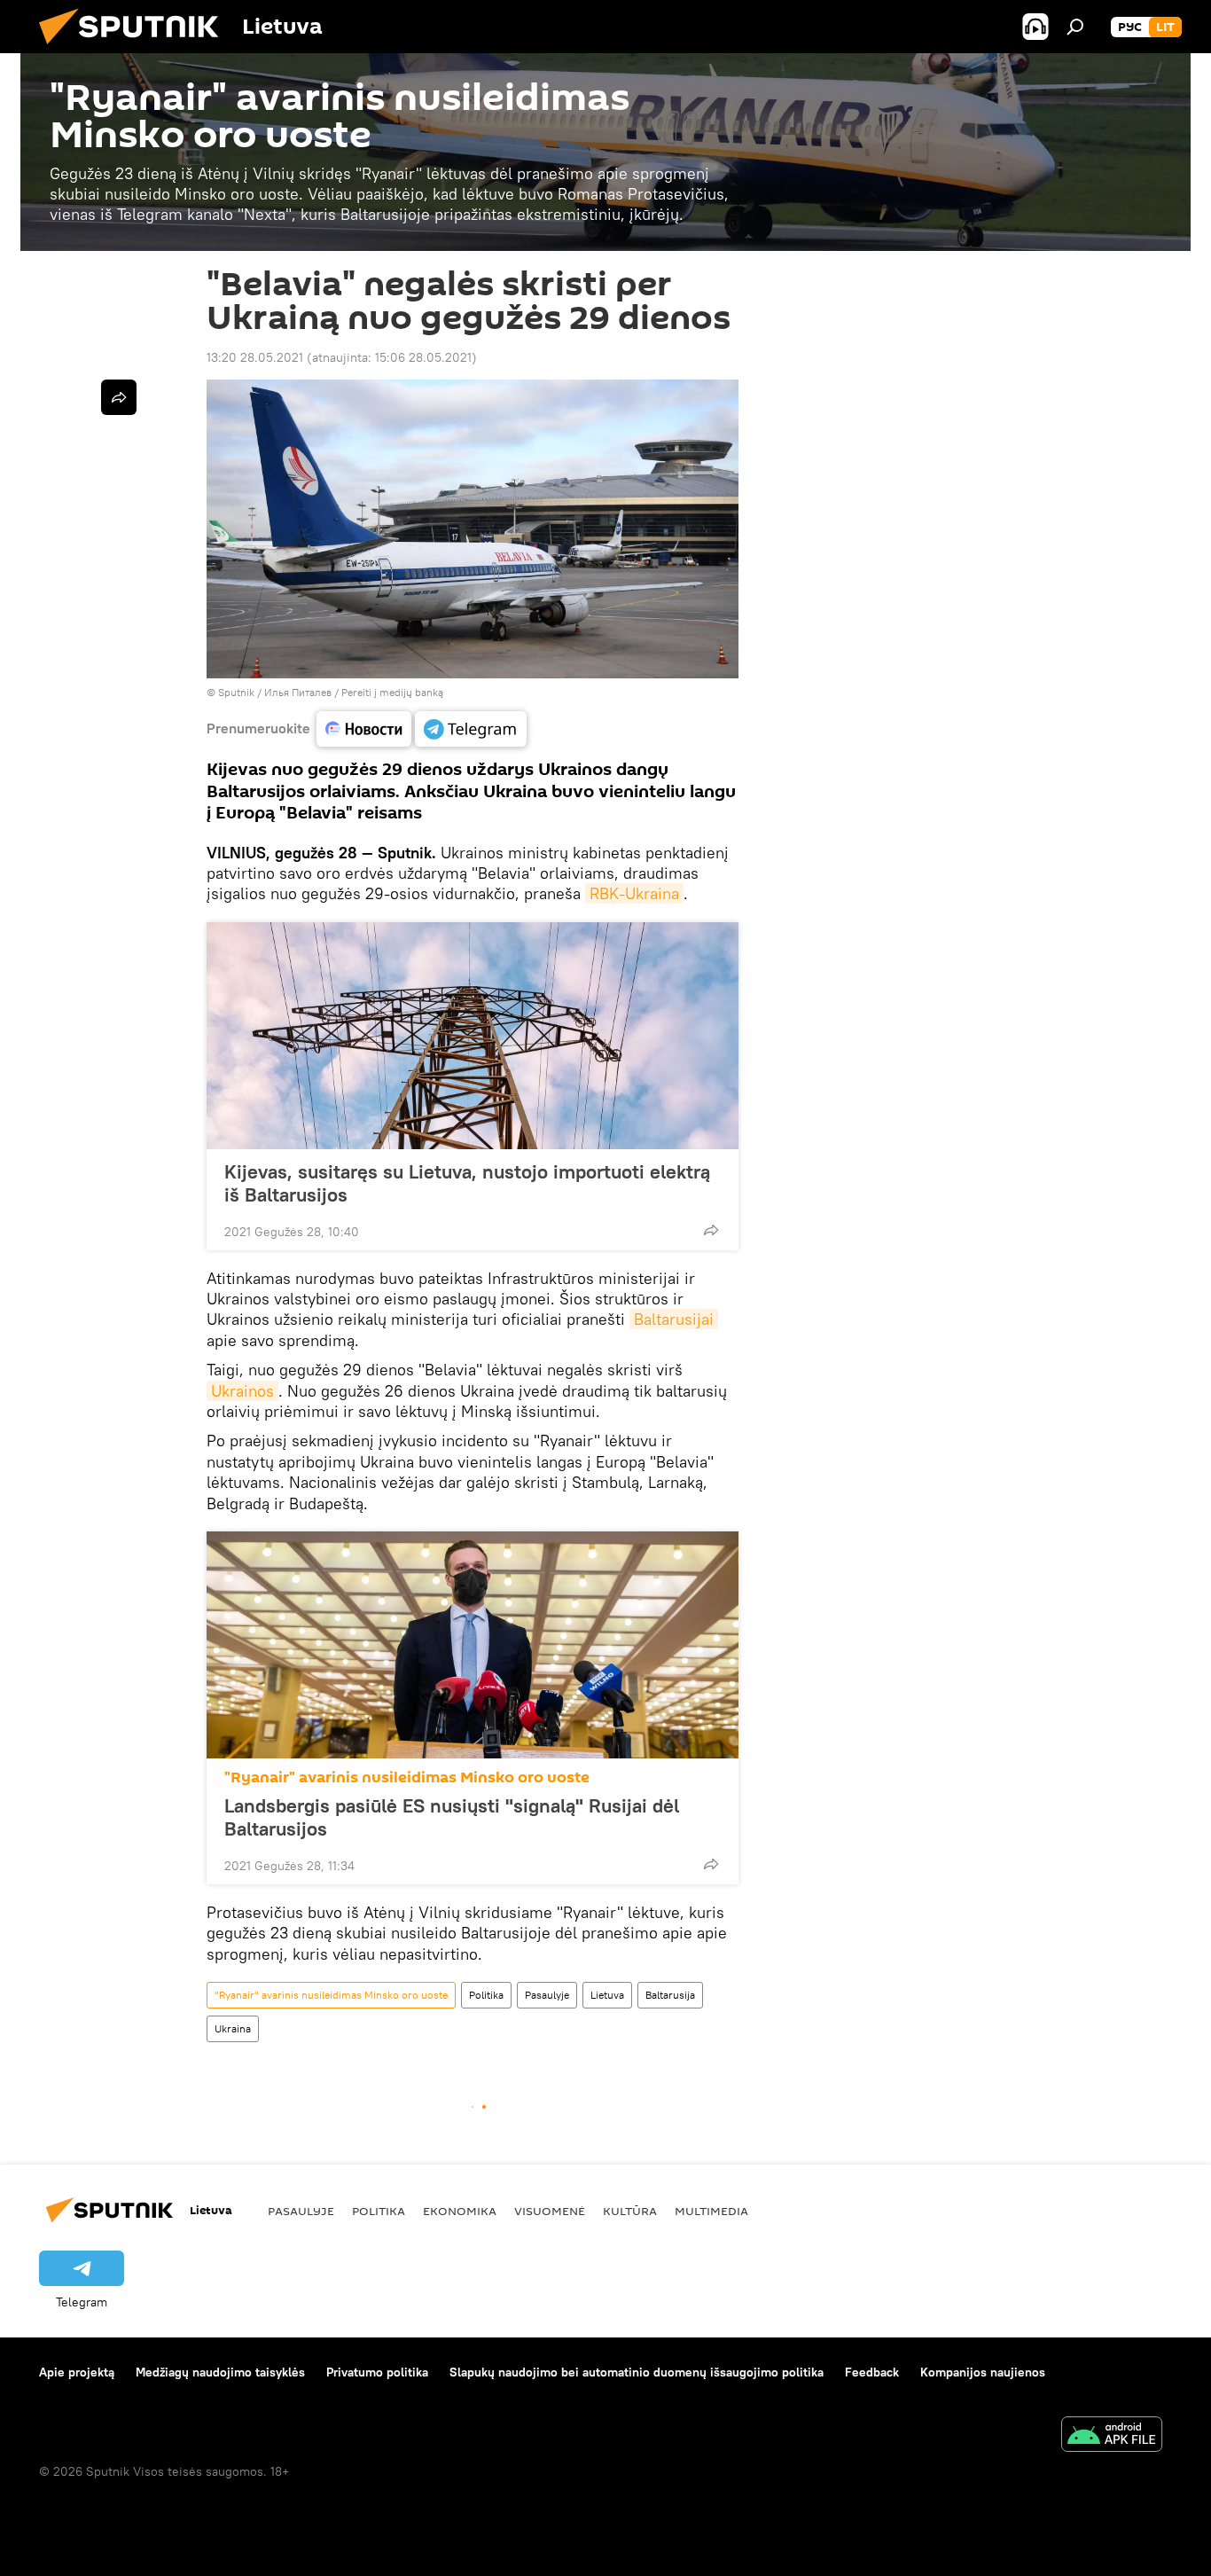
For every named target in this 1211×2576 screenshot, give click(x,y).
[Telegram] (471, 729)
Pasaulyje (547, 1995)
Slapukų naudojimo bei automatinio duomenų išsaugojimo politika (637, 2372)
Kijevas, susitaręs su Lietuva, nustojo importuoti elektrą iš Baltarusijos (467, 1183)
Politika (486, 1995)
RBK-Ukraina (634, 893)
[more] (711, 1230)
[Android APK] (1112, 2436)
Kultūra (630, 2211)
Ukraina (233, 2028)
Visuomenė (550, 2211)
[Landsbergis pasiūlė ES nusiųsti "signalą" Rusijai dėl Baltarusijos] (473, 1645)
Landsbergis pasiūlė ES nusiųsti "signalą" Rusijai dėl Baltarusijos (452, 1817)
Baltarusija (670, 1995)
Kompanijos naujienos (983, 2372)
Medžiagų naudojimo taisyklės (220, 2372)
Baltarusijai (674, 1319)
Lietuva (607, 1995)
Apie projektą (77, 2372)
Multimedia (711, 2211)
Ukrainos (242, 1391)
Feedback (872, 2372)
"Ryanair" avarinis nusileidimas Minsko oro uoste (407, 1777)
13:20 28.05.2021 (255, 357)
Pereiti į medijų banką (392, 692)
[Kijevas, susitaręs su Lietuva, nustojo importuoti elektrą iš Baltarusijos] (473, 1036)
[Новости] (364, 729)
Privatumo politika (377, 2372)
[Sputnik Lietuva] (136, 49)
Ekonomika (460, 2211)
